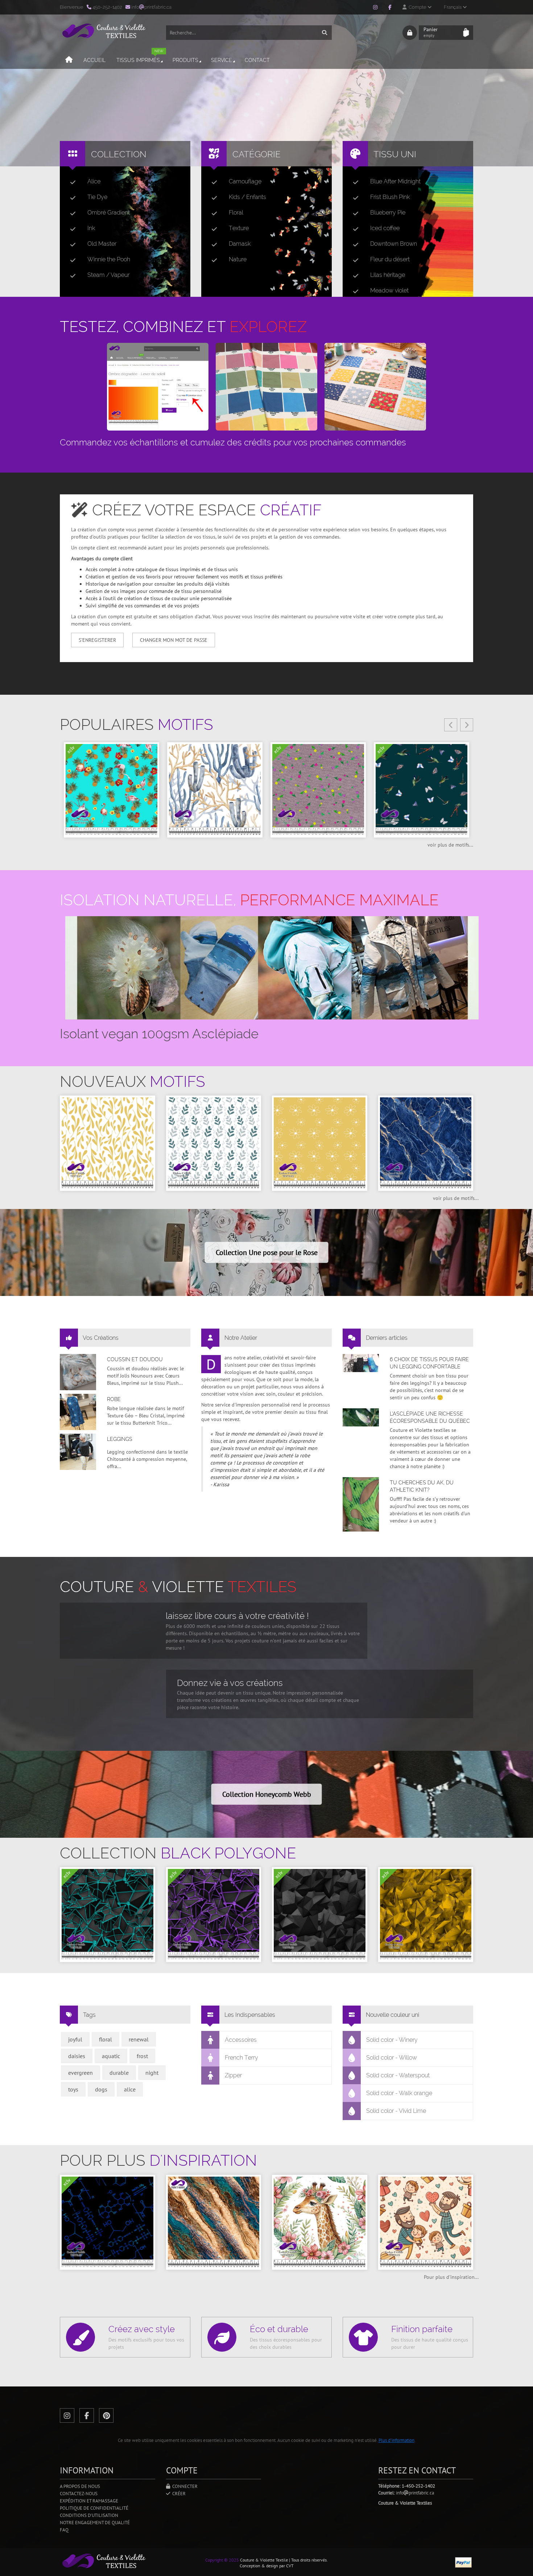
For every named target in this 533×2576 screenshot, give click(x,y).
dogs (101, 2089)
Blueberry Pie (388, 213)
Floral (236, 213)
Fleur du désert (390, 259)
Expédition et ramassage (89, 2501)
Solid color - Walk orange (399, 2093)
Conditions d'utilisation (89, 2515)
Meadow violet (389, 290)
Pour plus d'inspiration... (451, 2277)
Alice (94, 181)
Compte (417, 7)
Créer (178, 2494)
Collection (119, 154)
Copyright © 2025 (222, 2560)
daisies (77, 2056)
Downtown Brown (394, 244)
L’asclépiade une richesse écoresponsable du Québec (430, 1417)
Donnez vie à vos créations (230, 1683)
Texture (239, 228)
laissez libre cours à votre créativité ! (237, 1616)
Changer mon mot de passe (174, 640)
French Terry (241, 2058)
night (152, 2073)
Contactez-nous (79, 2494)
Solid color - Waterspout (398, 2075)
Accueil (94, 60)
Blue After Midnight (395, 181)
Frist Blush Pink (390, 197)
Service (222, 60)
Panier (431, 32)
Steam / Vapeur (108, 275)
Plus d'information (396, 2440)
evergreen (80, 2073)
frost (142, 2056)
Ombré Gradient (109, 213)
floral (106, 2039)
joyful (75, 2039)
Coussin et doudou (135, 1359)
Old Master (102, 244)
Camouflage (245, 181)
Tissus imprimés (140, 57)
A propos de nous (80, 2486)
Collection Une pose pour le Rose (267, 1252)
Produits (185, 60)
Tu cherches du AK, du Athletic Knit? (422, 1486)
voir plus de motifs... (450, 845)
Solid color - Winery (392, 2040)
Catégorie (257, 154)
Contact (257, 60)
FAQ (64, 2530)
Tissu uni (395, 154)
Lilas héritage (388, 275)
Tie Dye (97, 197)
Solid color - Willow (392, 2058)
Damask (240, 244)
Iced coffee (385, 228)
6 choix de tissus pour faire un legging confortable (429, 1363)
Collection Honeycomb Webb (267, 1794)
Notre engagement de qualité (95, 2523)
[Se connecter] (410, 33)
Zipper (233, 2075)
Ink (91, 228)
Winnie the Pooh (109, 259)
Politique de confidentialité (94, 2508)
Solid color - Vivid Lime (396, 2111)
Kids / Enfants (247, 197)
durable (119, 2073)
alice (130, 2089)
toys (73, 2089)
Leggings (120, 1439)
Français (453, 7)
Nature (238, 259)
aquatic (111, 2056)
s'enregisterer (97, 640)
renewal (139, 2039)
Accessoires (241, 2040)
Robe (114, 1399)
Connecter (184, 2486)
